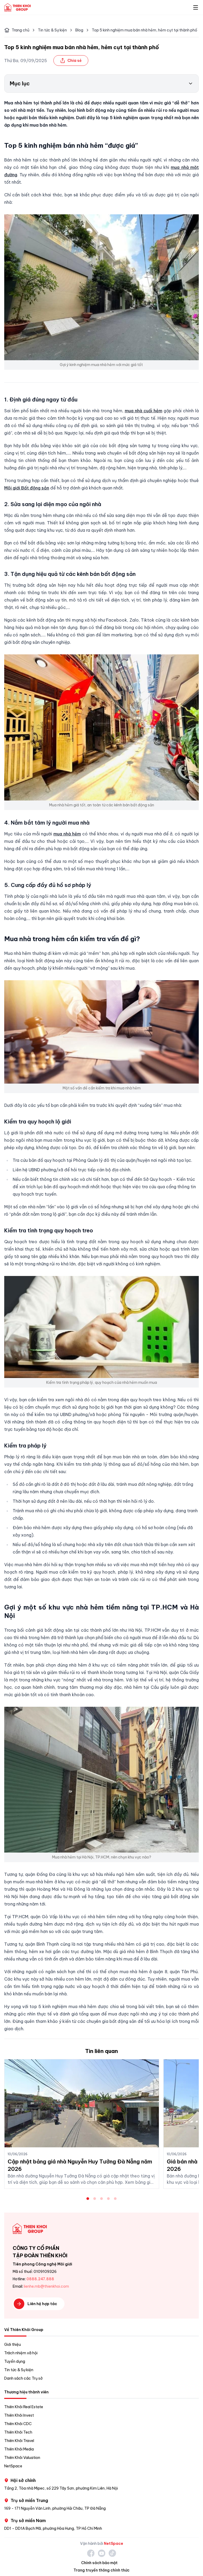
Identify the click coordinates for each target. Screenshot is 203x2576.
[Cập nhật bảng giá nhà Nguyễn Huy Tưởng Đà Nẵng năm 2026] (82, 2103)
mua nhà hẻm (67, 834)
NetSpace (13, 2466)
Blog (79, 30)
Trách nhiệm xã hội (21, 2353)
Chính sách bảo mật (99, 2563)
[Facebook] (91, 2553)
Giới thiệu (13, 2344)
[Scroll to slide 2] (95, 2199)
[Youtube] (102, 2553)
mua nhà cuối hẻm (144, 411)
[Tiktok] (112, 2553)
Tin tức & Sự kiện (52, 30)
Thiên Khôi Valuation (22, 2458)
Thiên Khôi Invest (19, 2415)
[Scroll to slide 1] (88, 2199)
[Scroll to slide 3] (101, 2199)
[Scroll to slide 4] (108, 2199)
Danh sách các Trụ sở (23, 2378)
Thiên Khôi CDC (18, 2424)
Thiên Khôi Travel (19, 2441)
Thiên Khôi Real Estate (24, 2407)
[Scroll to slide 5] (115, 2199)
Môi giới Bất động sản (27, 488)
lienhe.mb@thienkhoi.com (46, 2286)
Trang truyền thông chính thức (101, 2570)
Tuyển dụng (15, 2361)
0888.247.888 (40, 2279)
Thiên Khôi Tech (18, 2432)
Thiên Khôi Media (19, 2449)
